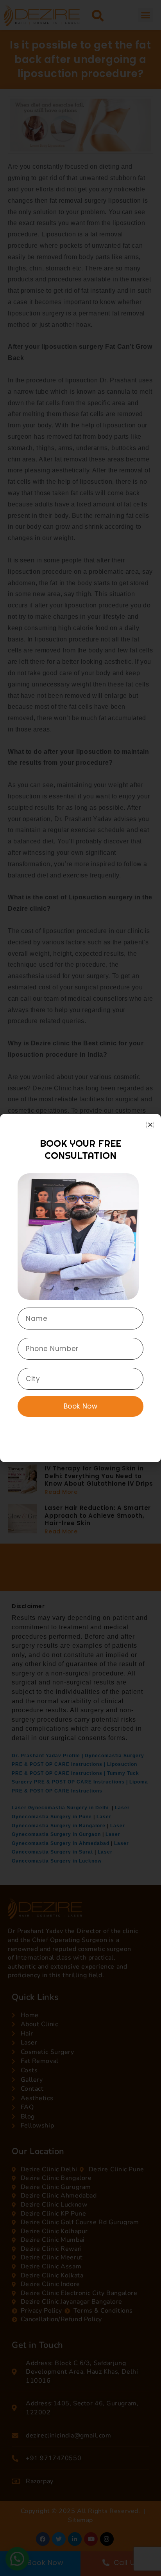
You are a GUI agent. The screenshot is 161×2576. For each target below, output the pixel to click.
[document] (80, 1288)
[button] (150, 1125)
